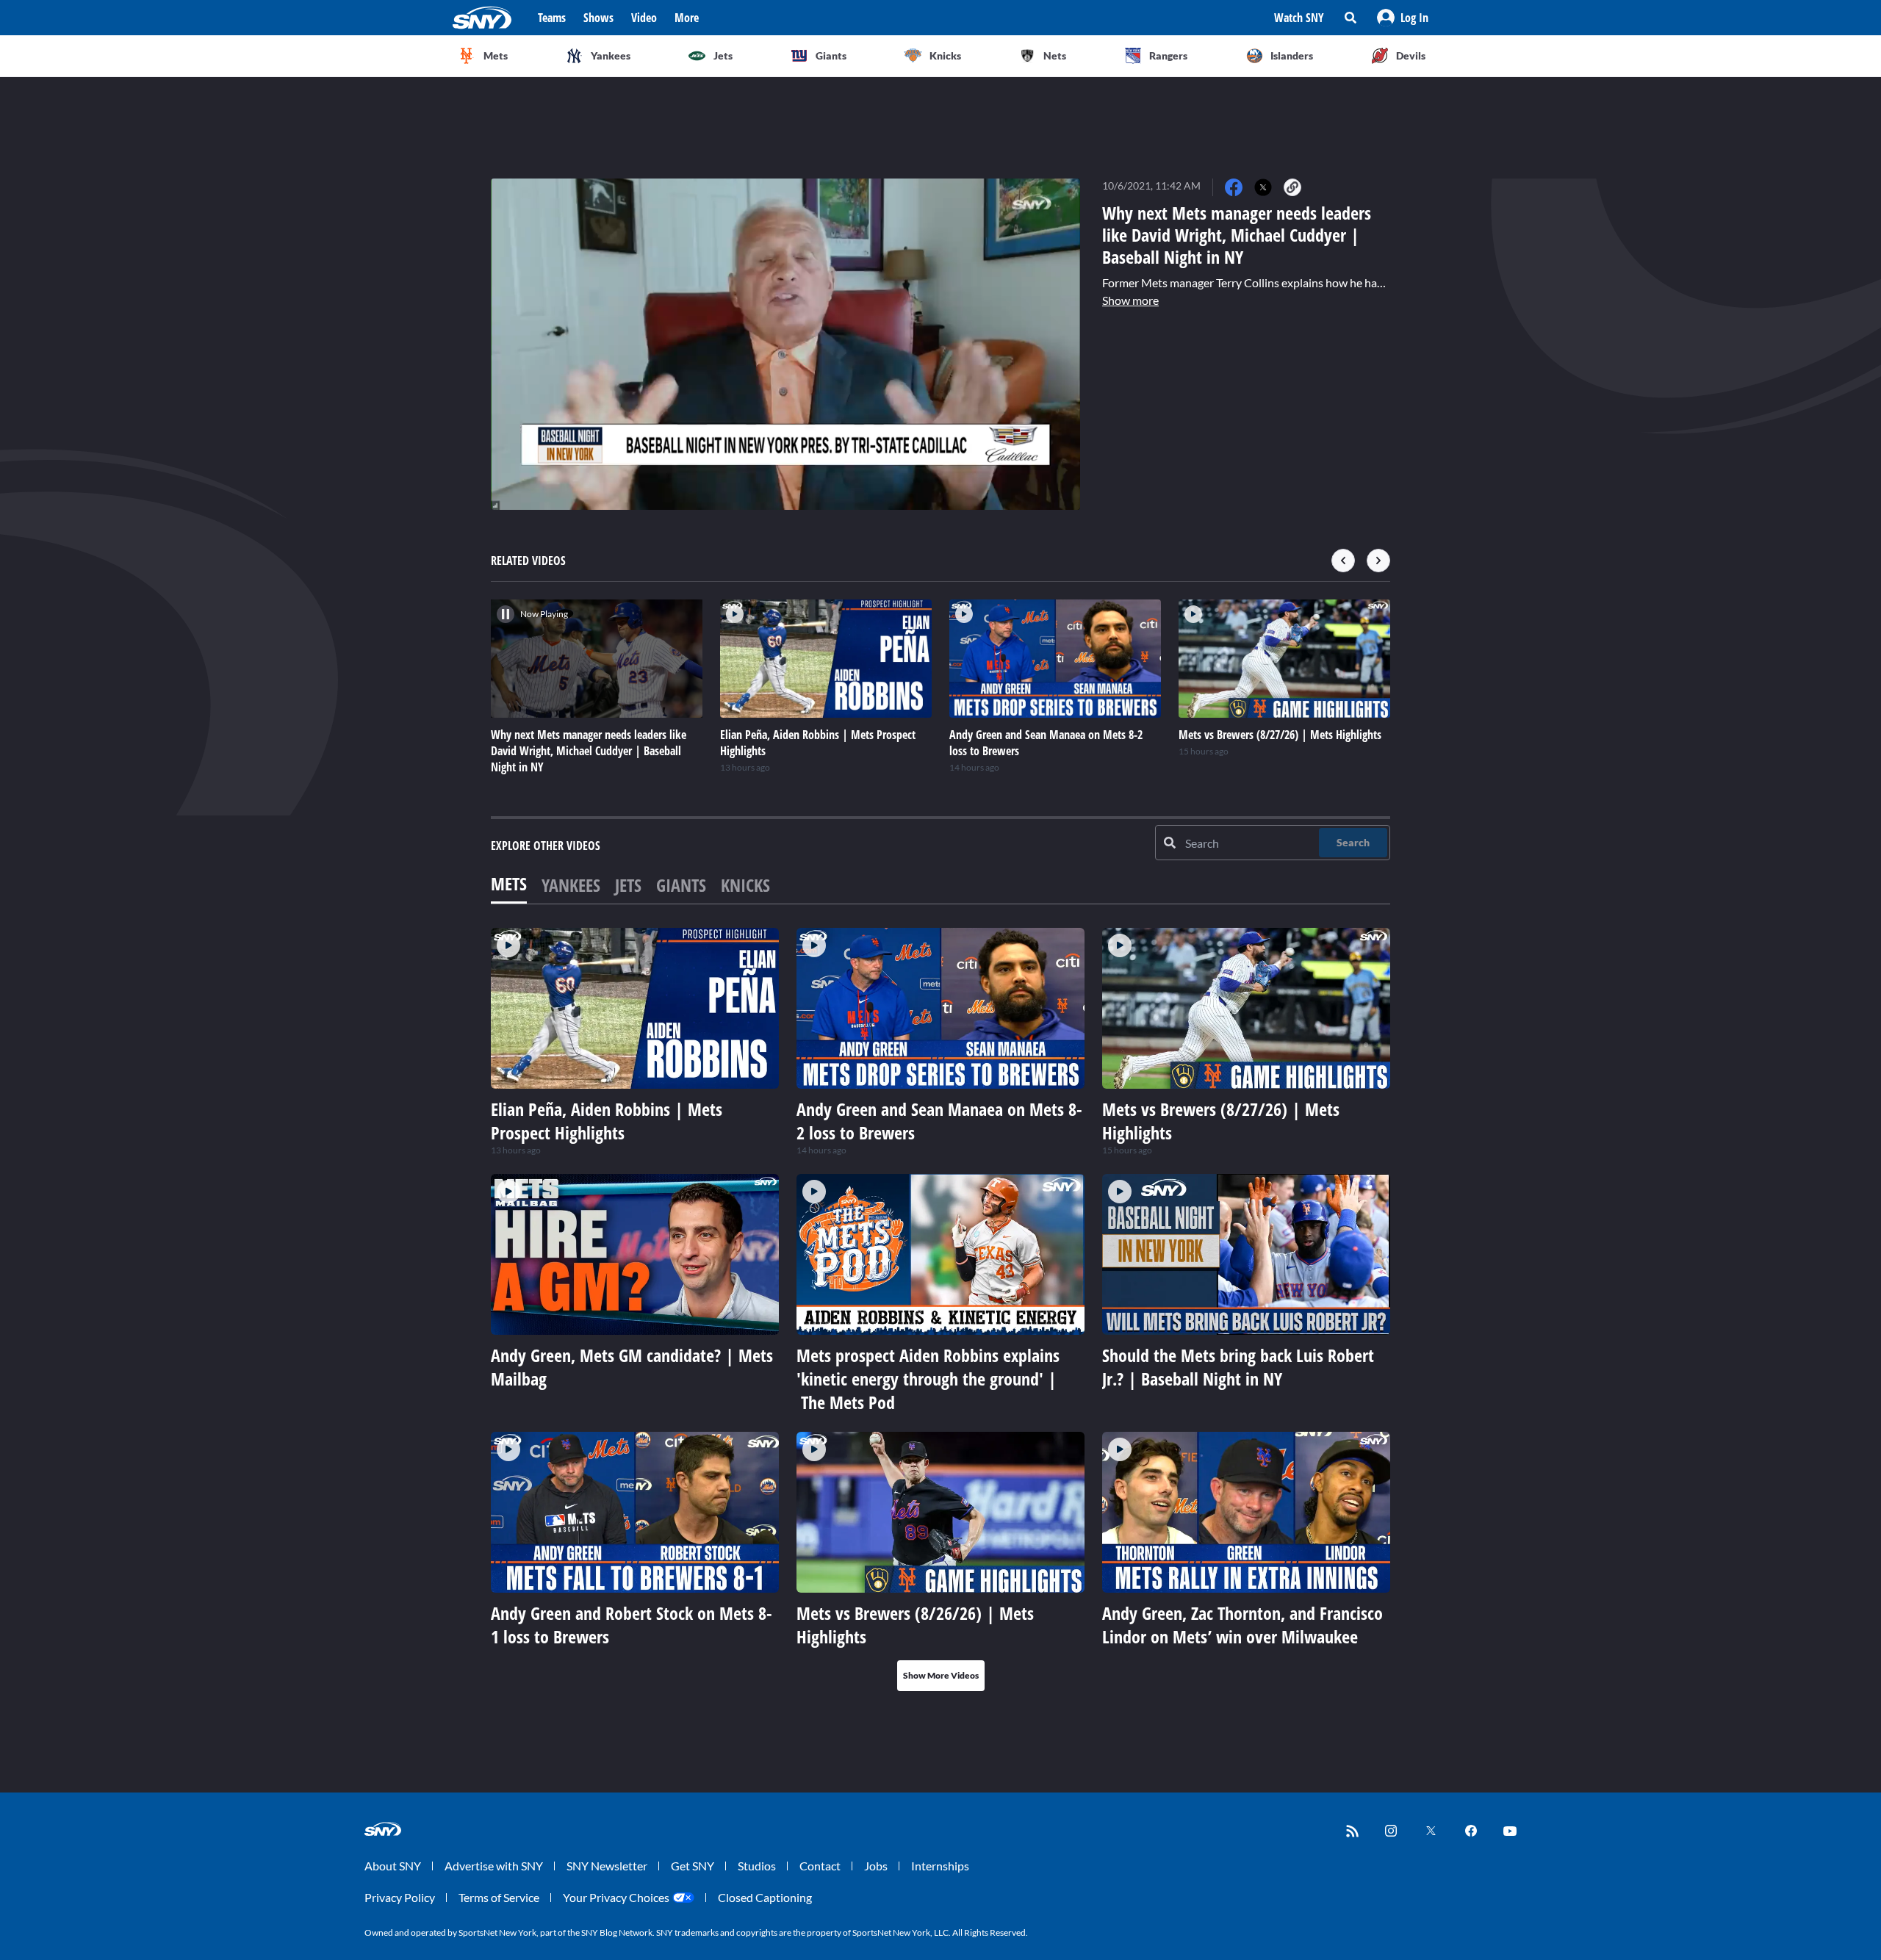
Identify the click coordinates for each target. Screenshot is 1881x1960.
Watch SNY (1299, 18)
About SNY (393, 1866)
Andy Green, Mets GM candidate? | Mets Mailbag (632, 1367)
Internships (940, 1866)
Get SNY (693, 1866)
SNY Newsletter (607, 1866)
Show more (1130, 300)
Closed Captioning (765, 1897)
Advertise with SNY (494, 1866)
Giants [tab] (681, 885)
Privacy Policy (400, 1897)
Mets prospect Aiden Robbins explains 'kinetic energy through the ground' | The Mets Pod (928, 1379)
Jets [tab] (628, 885)
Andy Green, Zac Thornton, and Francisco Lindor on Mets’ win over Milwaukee (1242, 1625)
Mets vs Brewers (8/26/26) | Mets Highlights (915, 1625)
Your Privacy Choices (616, 1897)
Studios (757, 1866)
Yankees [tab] (571, 885)
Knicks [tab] (745, 885)
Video (644, 18)
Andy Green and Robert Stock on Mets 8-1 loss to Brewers (632, 1625)
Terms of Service (499, 1897)
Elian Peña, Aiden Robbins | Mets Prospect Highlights (607, 1121)
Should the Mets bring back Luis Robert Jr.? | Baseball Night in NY (1238, 1367)
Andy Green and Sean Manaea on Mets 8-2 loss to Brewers (939, 1121)
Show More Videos (941, 1675)
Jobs (876, 1866)
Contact (820, 1866)
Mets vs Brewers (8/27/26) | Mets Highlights (1221, 1121)
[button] (1403, 18)
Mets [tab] (509, 883)
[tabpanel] (940, 1309)
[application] (785, 344)
